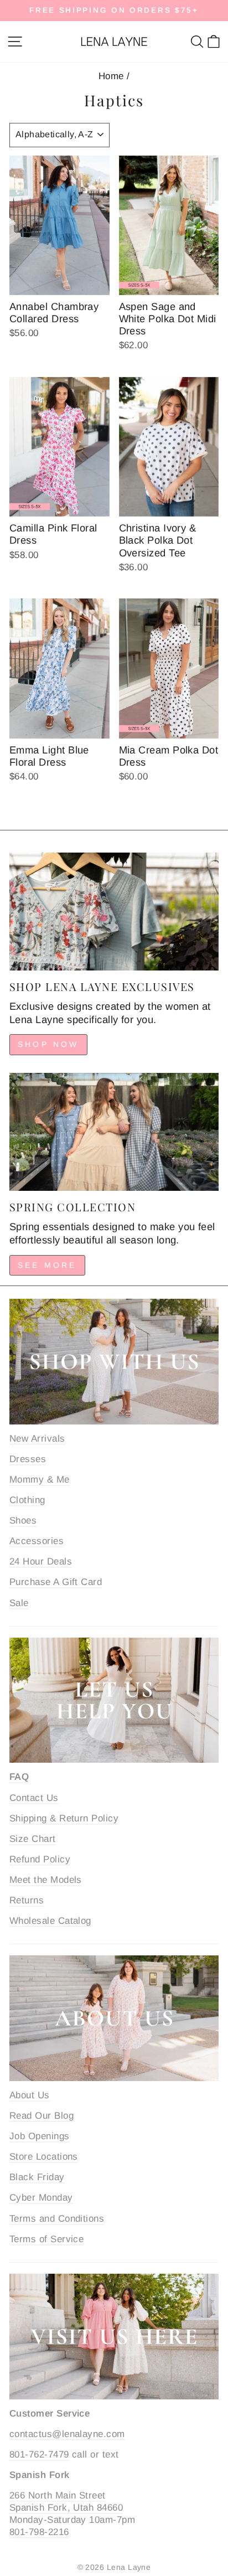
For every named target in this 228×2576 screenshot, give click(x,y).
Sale (19, 1603)
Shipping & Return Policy (64, 1818)
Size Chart (33, 1839)
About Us (30, 2095)
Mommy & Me (40, 1480)
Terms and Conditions (57, 2219)
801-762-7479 (39, 2454)
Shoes (23, 1521)
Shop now (48, 1044)
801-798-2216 (39, 2532)
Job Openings (40, 2136)
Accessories (37, 1541)
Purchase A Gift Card (56, 1582)
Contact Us (34, 1798)
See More (47, 1265)
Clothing (27, 1500)
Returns (27, 1900)
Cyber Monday (41, 2198)
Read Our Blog (42, 2116)
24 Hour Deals (41, 1561)
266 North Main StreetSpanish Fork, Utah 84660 (66, 2502)
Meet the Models (46, 1880)
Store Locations (44, 2157)
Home (111, 76)
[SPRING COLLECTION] (114, 1132)
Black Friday (37, 2177)
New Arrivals (37, 1439)
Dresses (28, 1459)
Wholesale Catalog (50, 1921)
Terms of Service (46, 2239)
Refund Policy (40, 1859)
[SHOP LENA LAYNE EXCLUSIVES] (114, 912)
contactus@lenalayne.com (67, 2434)
